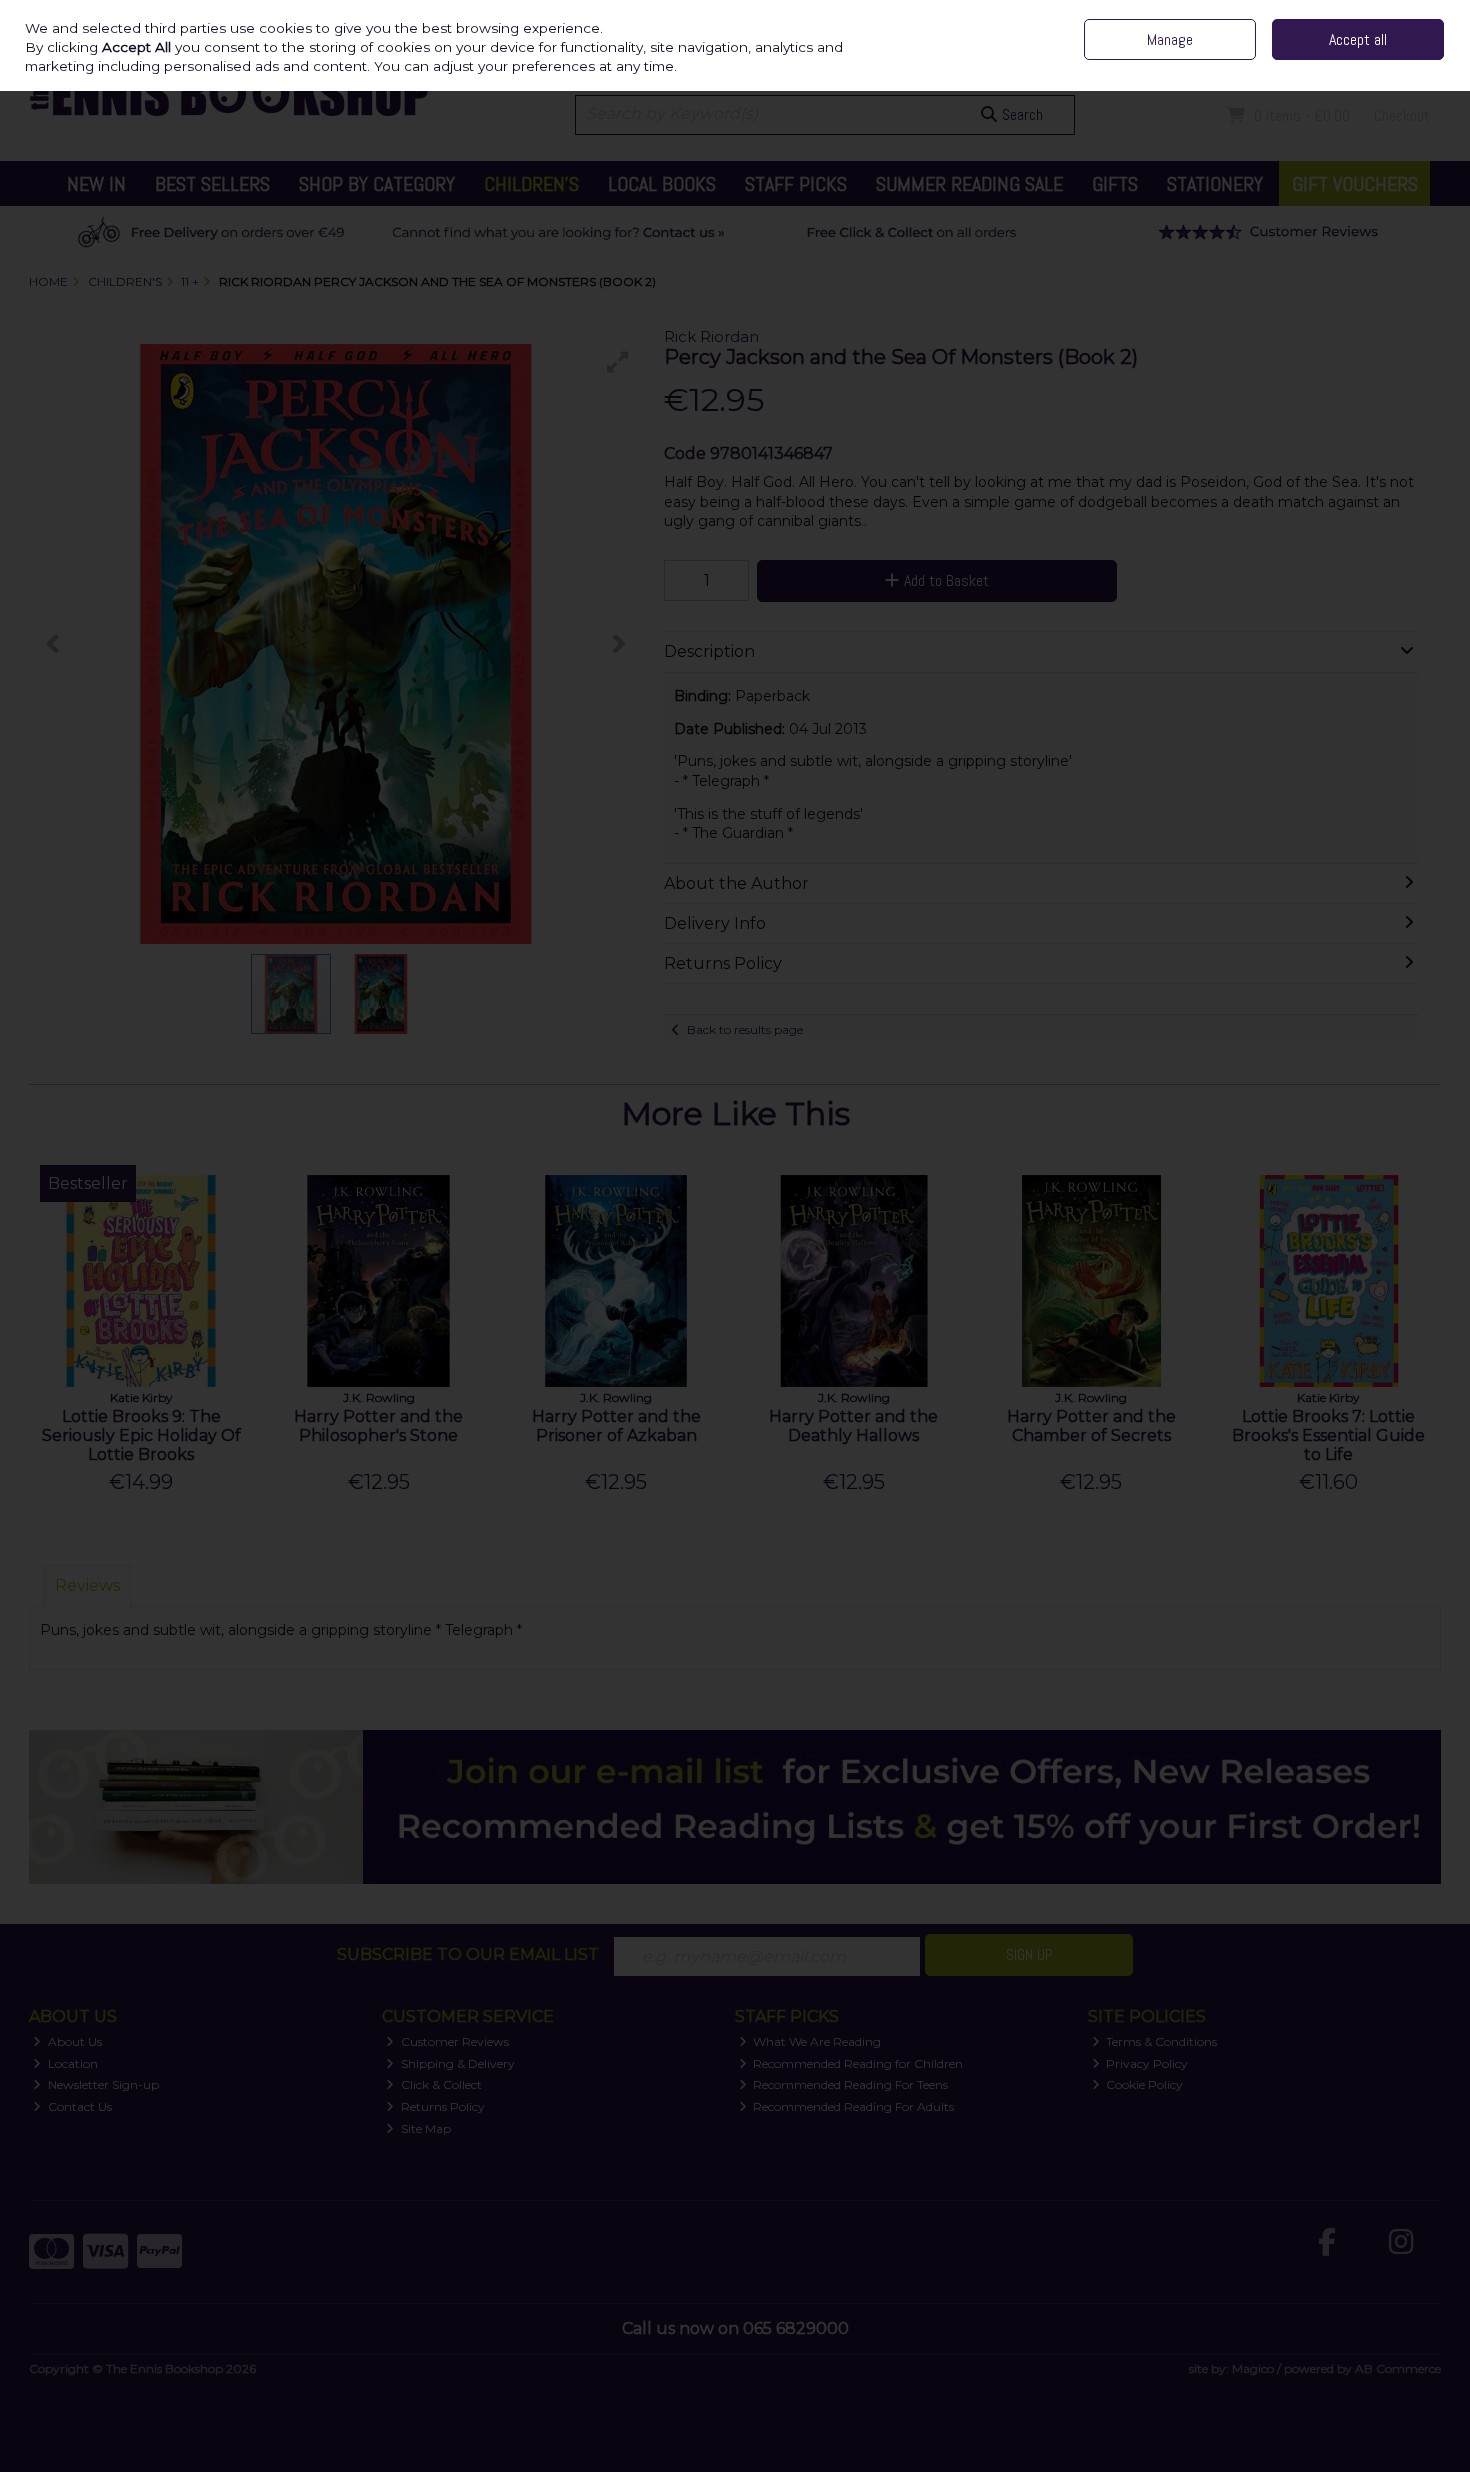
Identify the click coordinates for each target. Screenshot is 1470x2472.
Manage (1170, 39)
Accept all (1358, 39)
